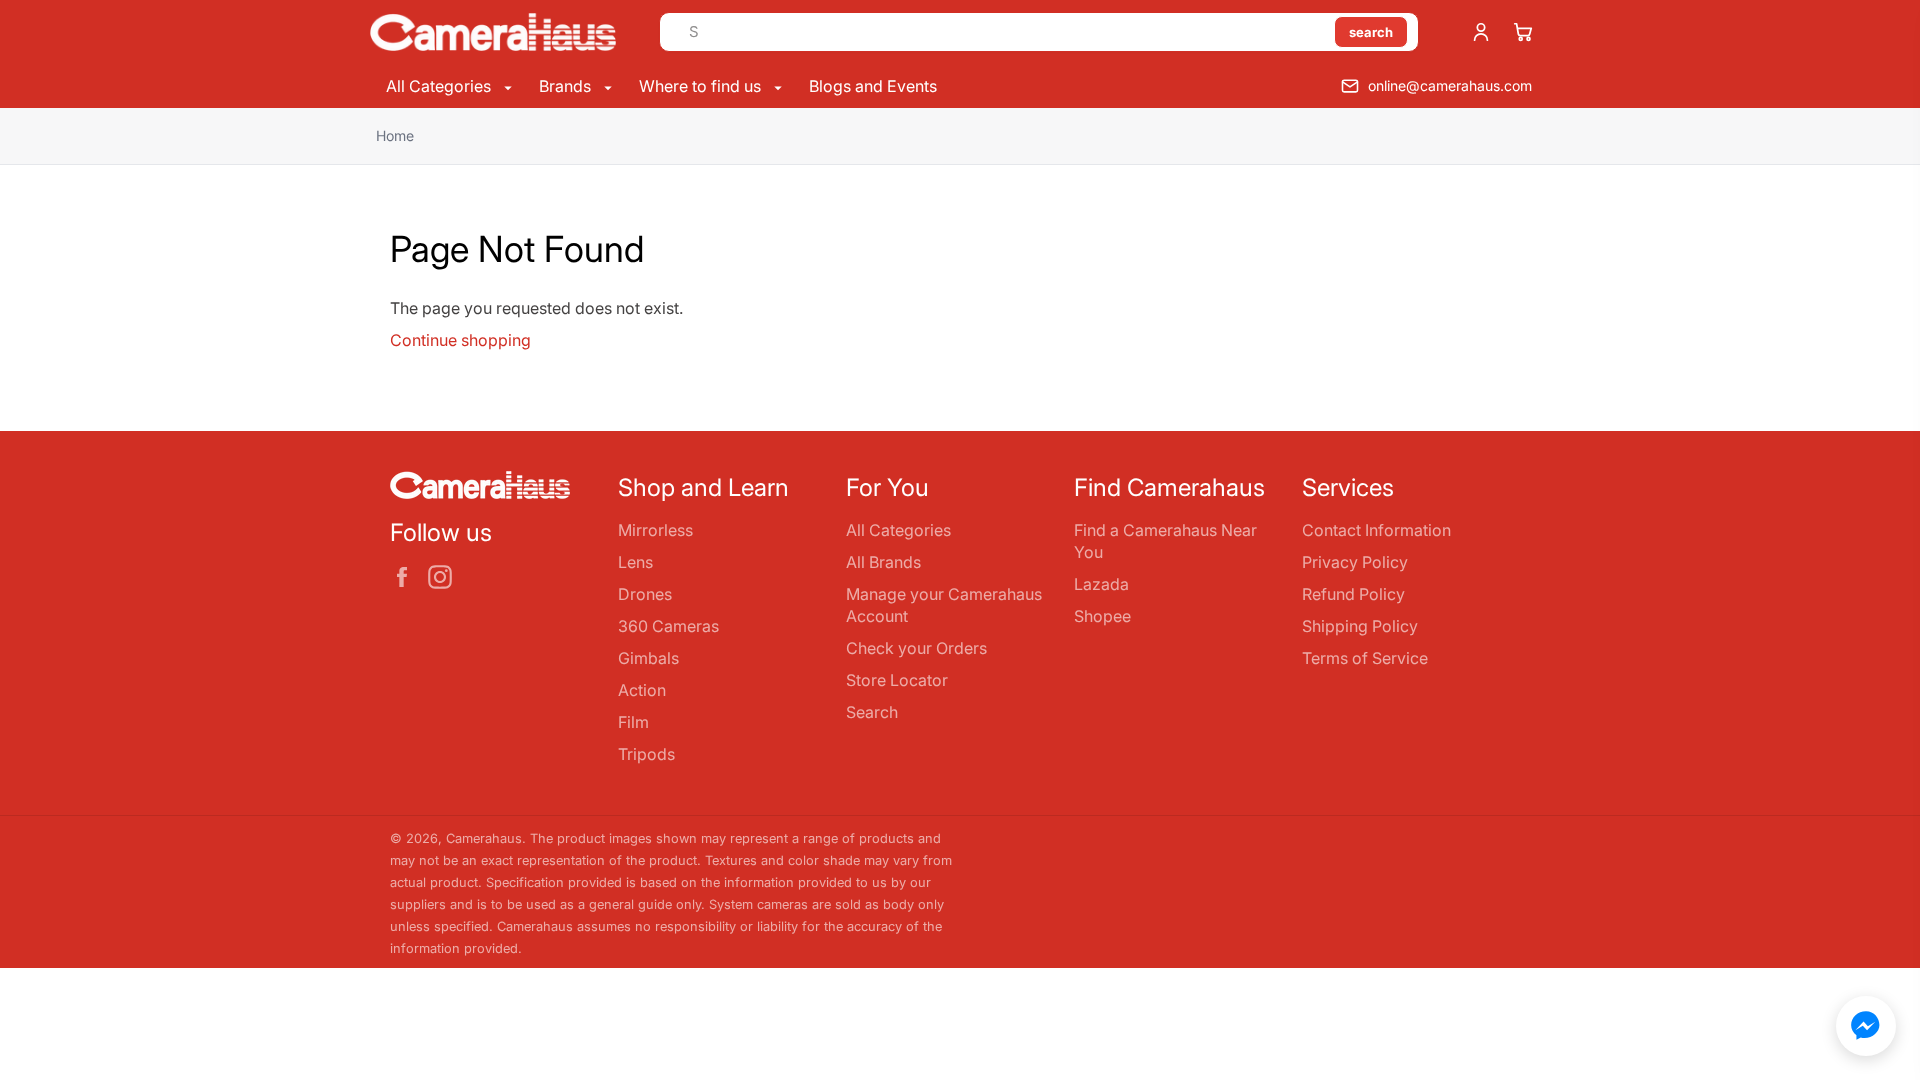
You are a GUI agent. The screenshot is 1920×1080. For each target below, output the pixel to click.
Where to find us (702, 86)
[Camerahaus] (493, 32)
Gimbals (648, 658)
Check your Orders (916, 648)
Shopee (1102, 616)
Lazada (1101, 584)
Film (633, 722)
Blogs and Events (873, 86)
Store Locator (897, 680)
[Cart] (1523, 32)
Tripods (646, 754)
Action (642, 690)
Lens (635, 562)
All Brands (883, 562)
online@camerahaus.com (1450, 85)
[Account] (1481, 32)
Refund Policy (1353, 594)
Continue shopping (460, 340)
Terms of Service (1365, 658)
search (1371, 32)
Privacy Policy (1355, 562)
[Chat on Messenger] (1866, 1026)
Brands (567, 86)
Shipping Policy (1360, 626)
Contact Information (1376, 530)
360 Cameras (668, 626)
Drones (645, 594)
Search (872, 712)
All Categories (440, 86)
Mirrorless (655, 530)
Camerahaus (484, 838)
